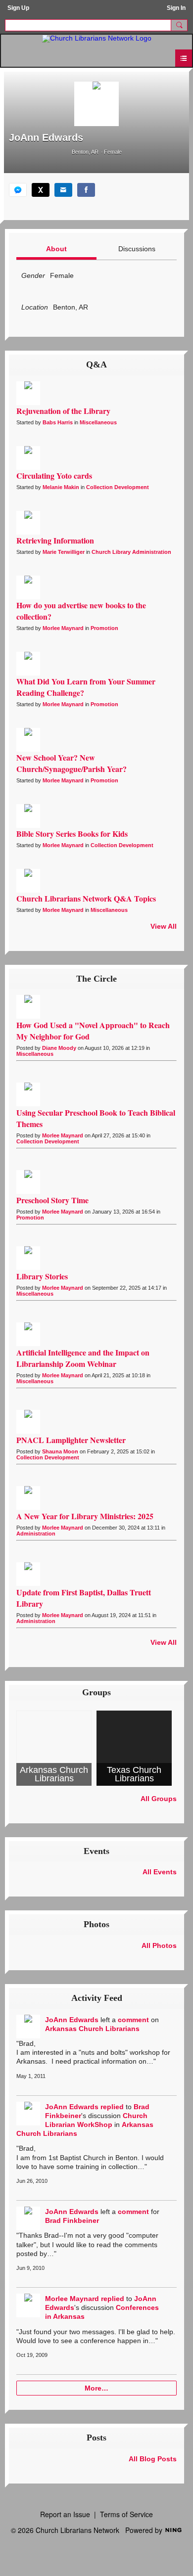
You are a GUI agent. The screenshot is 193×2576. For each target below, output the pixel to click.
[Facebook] (86, 190)
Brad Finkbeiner (72, 2220)
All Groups (159, 1799)
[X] (41, 190)
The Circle (96, 979)
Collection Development (118, 487)
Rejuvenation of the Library (63, 411)
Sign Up (18, 8)
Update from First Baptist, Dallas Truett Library (84, 1598)
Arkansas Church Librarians (92, 2029)
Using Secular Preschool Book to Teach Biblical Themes (96, 1118)
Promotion (104, 628)
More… (96, 2388)
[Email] (63, 190)
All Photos (159, 1945)
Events (96, 1851)
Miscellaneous (98, 422)
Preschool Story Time (52, 1200)
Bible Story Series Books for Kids (72, 834)
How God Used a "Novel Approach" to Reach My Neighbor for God (93, 1031)
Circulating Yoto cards (54, 475)
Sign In (176, 8)
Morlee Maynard (63, 628)
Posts (96, 2438)
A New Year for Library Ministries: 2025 (85, 1516)
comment (133, 2020)
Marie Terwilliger (64, 552)
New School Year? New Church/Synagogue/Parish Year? (72, 763)
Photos (96, 1924)
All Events (160, 1872)
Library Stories (42, 1276)
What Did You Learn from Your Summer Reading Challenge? (86, 687)
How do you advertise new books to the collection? (81, 611)
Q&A (96, 364)
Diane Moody (59, 1048)
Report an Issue (65, 2514)
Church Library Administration (131, 552)
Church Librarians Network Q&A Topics (86, 898)
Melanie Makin (61, 487)
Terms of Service (126, 2514)
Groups (96, 1692)
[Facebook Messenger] (18, 190)
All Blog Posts (153, 2459)
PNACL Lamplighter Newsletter (71, 1440)
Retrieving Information (55, 540)
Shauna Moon (60, 1451)
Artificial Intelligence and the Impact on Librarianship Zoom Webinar (83, 1358)
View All (164, 926)
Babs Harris (58, 422)
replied (112, 2107)
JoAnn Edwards (72, 2020)
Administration (36, 1534)
